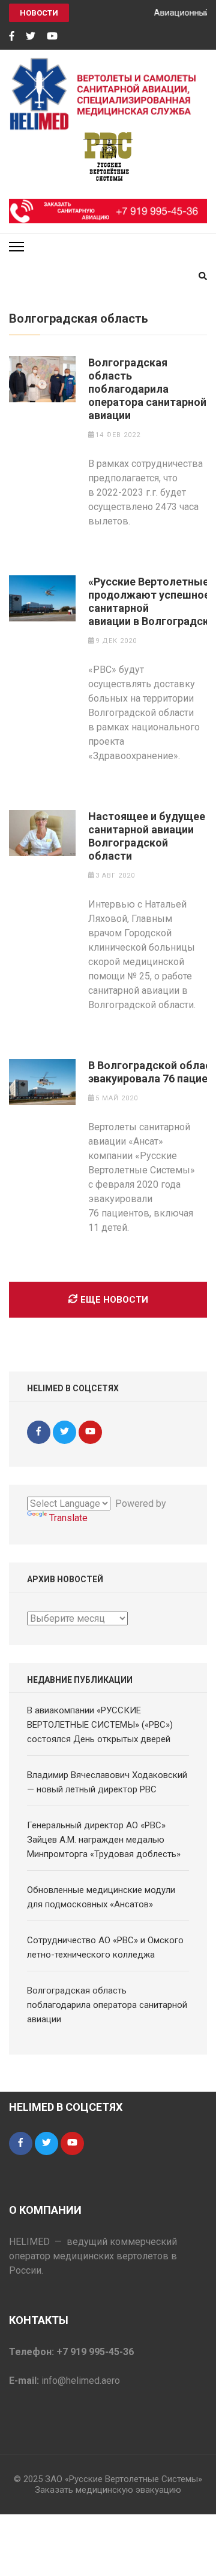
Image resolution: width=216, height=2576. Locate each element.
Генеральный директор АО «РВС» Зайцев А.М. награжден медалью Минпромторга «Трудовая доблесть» (104, 1840)
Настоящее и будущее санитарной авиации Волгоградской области (147, 836)
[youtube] (52, 37)
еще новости (114, 1300)
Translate (68, 1518)
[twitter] (31, 37)
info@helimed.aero (81, 2381)
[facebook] (12, 37)
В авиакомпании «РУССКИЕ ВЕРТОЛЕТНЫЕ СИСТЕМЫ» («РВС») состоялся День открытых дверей (100, 1725)
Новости (39, 13)
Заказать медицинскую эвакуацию (108, 2490)
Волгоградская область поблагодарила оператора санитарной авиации (147, 389)
